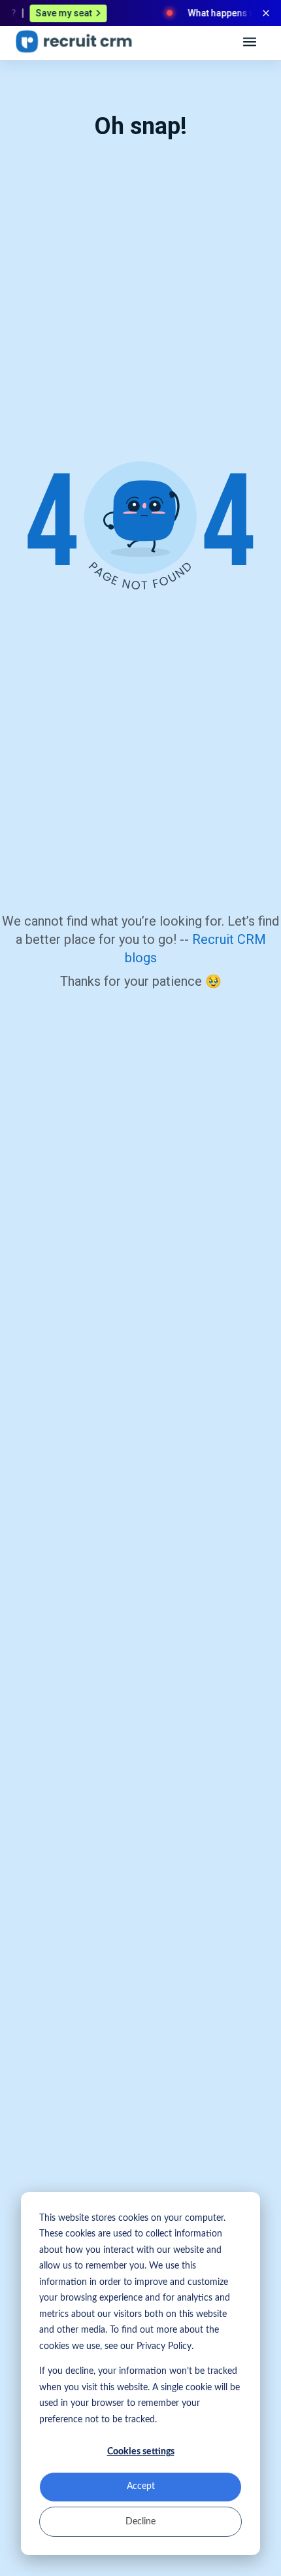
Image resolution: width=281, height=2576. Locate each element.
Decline (140, 2522)
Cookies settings (141, 2452)
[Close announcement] (266, 13)
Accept (141, 2486)
